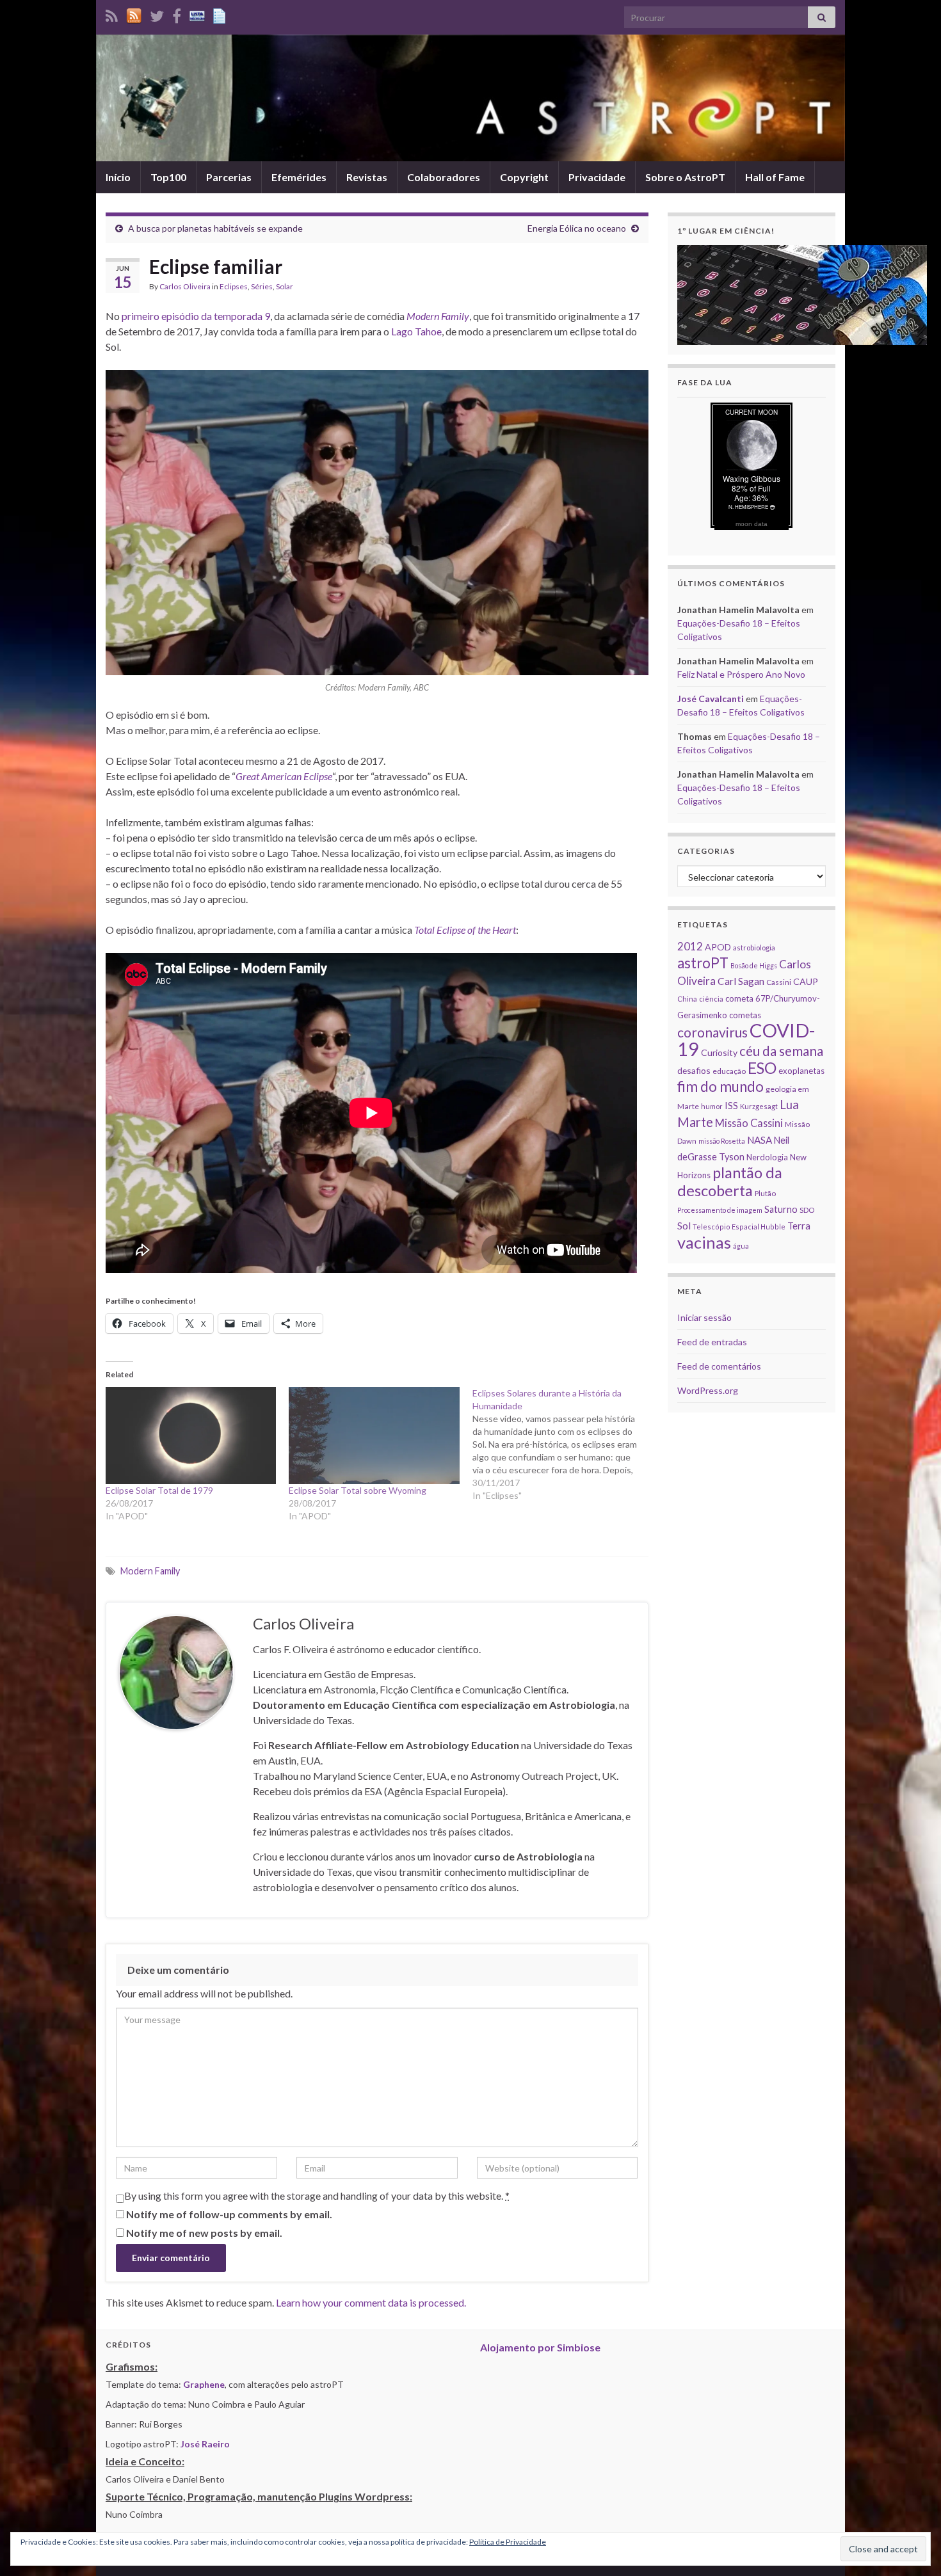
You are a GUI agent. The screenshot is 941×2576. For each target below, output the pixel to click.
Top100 (168, 177)
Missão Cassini (749, 1123)
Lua (789, 1105)
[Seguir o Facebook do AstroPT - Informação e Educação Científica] (177, 14)
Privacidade (597, 177)
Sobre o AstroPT (685, 177)
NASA (760, 1140)
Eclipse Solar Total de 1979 (159, 1490)
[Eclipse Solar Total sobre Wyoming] (374, 1436)
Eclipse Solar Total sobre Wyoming (358, 1490)
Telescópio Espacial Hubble (739, 1227)
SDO (807, 1210)
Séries (262, 286)
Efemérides (299, 177)
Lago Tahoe (416, 331)
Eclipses (234, 286)
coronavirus (712, 1032)
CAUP (806, 981)
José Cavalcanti (711, 699)
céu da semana (781, 1051)
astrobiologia (754, 948)
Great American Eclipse (284, 776)
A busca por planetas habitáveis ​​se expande (215, 228)
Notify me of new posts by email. (204, 2233)
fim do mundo (720, 1086)
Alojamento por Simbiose (540, 2347)
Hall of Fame (775, 177)
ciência (711, 999)
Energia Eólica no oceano (577, 228)
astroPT (703, 963)
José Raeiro (205, 2444)
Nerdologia (767, 1157)
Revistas (367, 177)
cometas (745, 1015)
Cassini (779, 982)
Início (118, 177)
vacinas (704, 1242)
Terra (799, 1226)
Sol (684, 1226)
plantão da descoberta (730, 1181)
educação (729, 1071)
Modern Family (150, 1571)
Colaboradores (444, 177)
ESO (762, 1068)
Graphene (204, 2384)
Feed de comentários (719, 1366)
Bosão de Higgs (754, 965)
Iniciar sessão (704, 1317)
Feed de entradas (712, 1342)
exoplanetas (801, 1071)
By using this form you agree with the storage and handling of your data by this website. (317, 2196)
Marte (695, 1122)
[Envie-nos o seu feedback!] (221, 14)
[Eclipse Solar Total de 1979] (191, 1436)
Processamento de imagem (720, 1210)
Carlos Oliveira (185, 286)
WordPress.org (708, 1390)
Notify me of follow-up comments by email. (229, 2214)
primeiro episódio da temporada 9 (196, 316)
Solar (285, 286)
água (741, 1246)
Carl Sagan (741, 981)
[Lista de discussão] (197, 14)
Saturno (781, 1209)
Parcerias (229, 177)
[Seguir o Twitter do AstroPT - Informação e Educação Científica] (157, 14)
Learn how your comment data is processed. (371, 2302)
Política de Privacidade (508, 2542)
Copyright (524, 177)
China (687, 999)
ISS (731, 1105)
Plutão (765, 1193)
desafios (694, 1070)
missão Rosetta (722, 1141)
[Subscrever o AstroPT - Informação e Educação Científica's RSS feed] (112, 14)
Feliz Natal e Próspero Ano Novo (741, 674)
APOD (718, 947)
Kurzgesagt (759, 1106)
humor (712, 1106)
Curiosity (719, 1052)
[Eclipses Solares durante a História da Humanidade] (564, 1444)
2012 (690, 946)
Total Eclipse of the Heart (465, 930)
